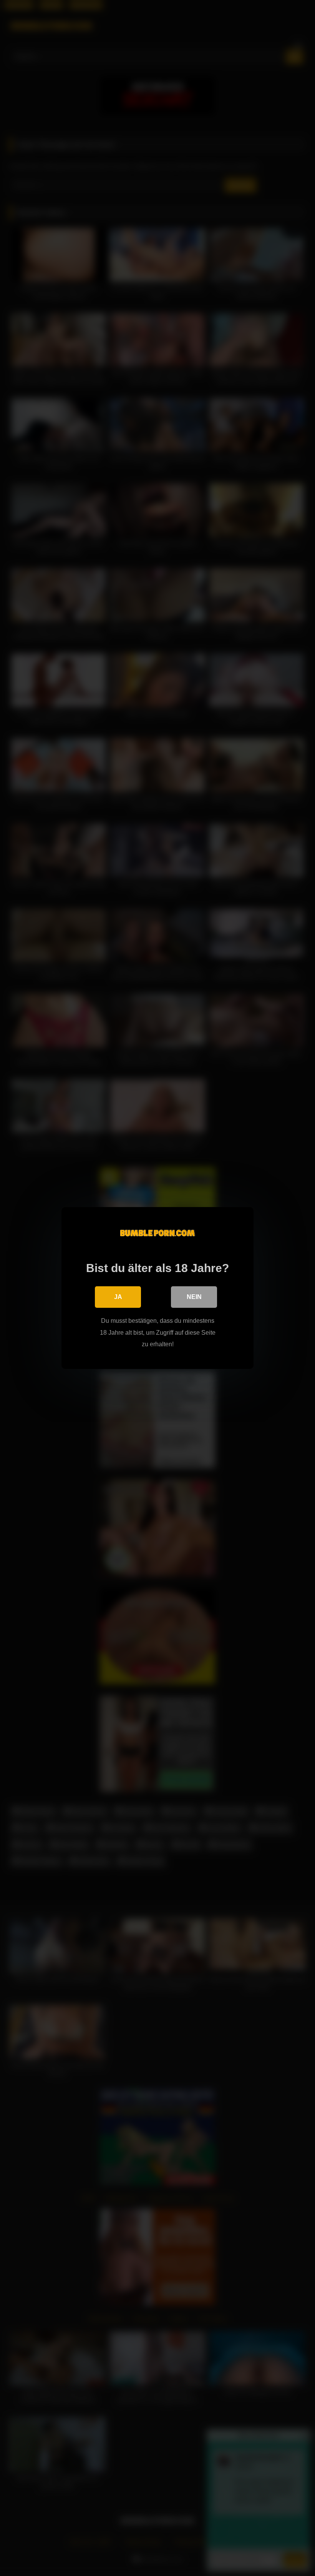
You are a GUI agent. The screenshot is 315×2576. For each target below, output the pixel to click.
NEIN (194, 1297)
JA (118, 1297)
